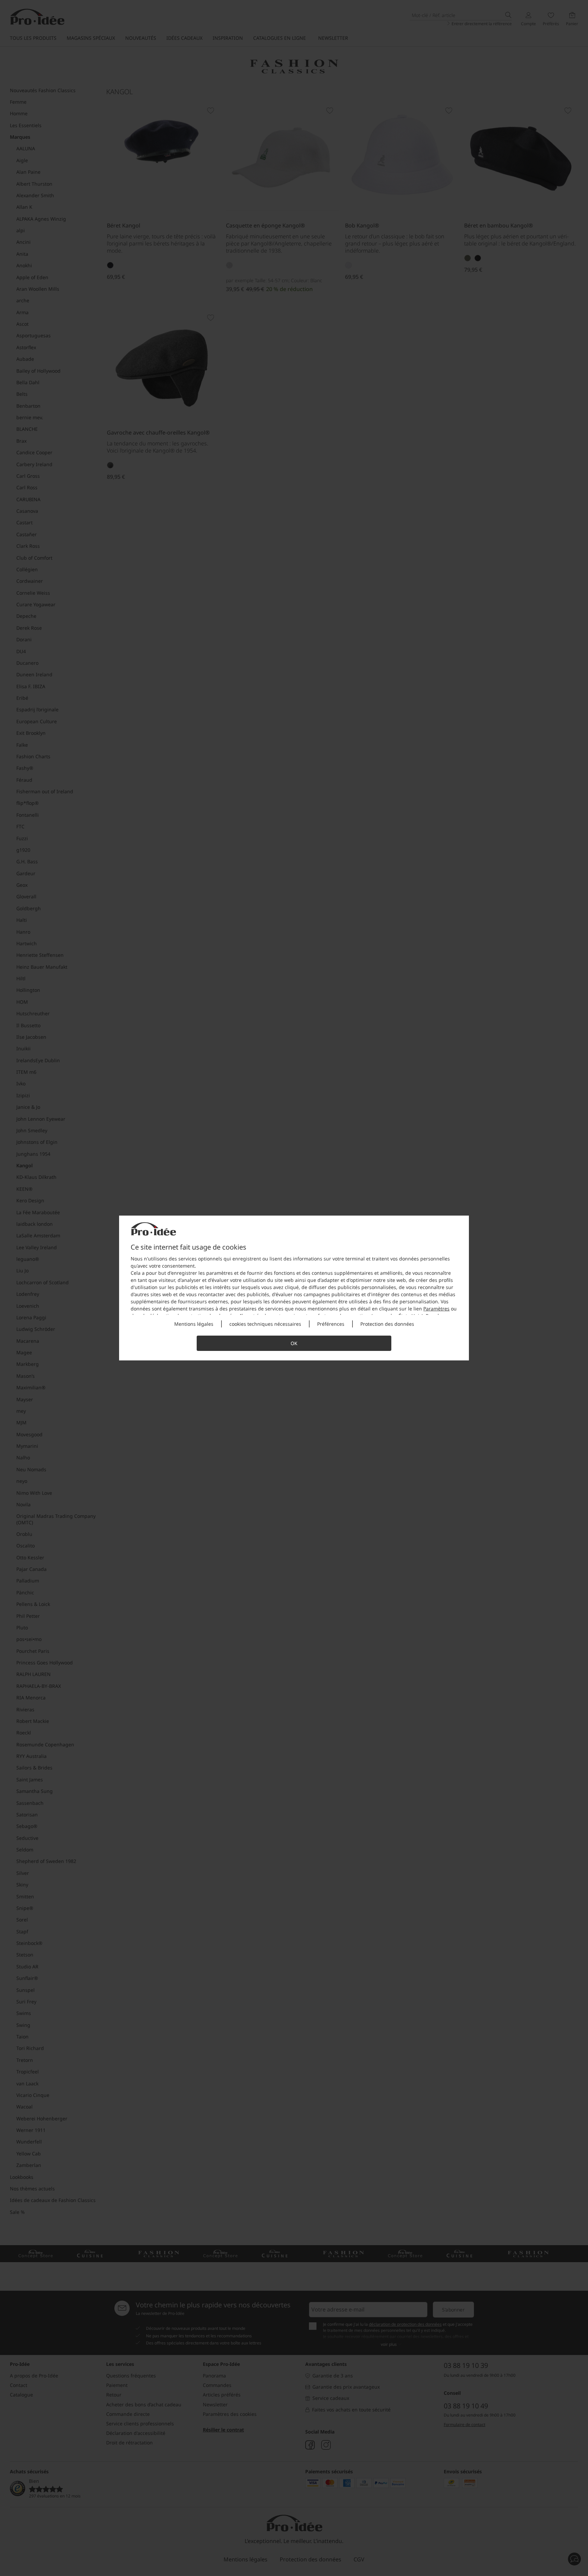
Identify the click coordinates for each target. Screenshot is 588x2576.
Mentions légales (194, 1324)
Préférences (331, 1324)
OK (294, 1343)
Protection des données (387, 1324)
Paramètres (436, 1309)
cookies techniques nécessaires (265, 1324)
